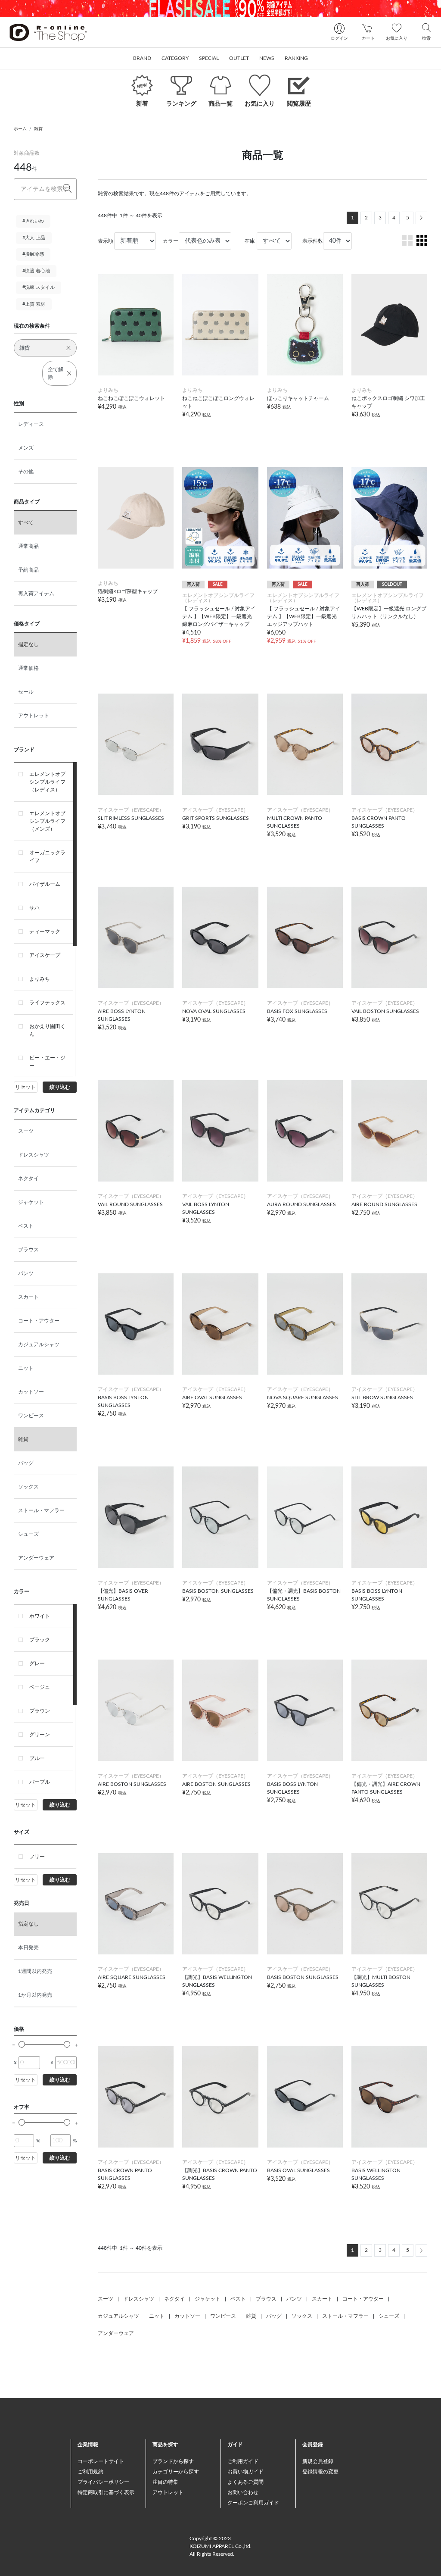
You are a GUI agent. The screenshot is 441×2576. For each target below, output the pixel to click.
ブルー (37, 1758)
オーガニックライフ (47, 857)
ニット (26, 1368)
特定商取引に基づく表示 (106, 2492)
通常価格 (28, 668)
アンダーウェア (36, 1558)
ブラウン (40, 1711)
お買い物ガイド (245, 2472)
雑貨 (38, 129)
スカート (28, 1297)
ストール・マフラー (41, 1510)
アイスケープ (45, 955)
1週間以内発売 (35, 1971)
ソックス (28, 1487)
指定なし (28, 644)
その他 (26, 472)
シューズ (28, 1534)
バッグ (26, 1463)
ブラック (40, 1640)
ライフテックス (47, 1003)
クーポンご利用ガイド (253, 2503)
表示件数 (313, 241)
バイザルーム (45, 884)
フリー (37, 1857)
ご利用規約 (90, 2472)
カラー (171, 241)
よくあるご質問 (245, 2482)
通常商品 (28, 546)
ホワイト (40, 1616)
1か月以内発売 (35, 1995)
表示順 (106, 241)
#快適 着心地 (36, 271)
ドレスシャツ (34, 1155)
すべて (26, 522)
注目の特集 (165, 2482)
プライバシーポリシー (103, 2482)
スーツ (26, 1131)
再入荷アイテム (36, 594)
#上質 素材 (34, 304)
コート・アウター (39, 1321)
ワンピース (31, 1416)
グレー (37, 1663)
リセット (25, 1087)
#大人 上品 (34, 238)
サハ (34, 908)
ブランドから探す (173, 2461)
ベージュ (40, 1687)
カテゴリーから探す (176, 2472)
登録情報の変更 (320, 2472)
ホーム (20, 129)
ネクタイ (28, 1179)
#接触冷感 (33, 254)
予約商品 (28, 570)
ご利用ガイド (243, 2461)
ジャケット (31, 1202)
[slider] (22, 2044)
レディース (31, 424)
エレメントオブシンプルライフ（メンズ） (47, 821)
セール (26, 692)
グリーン (40, 1735)
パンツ (26, 1273)
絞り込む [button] (60, 1087)
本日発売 (28, 1948)
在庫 (250, 241)
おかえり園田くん (47, 1030)
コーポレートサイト (101, 2461)
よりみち (40, 979)
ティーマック (45, 932)
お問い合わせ (243, 2492)
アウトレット (34, 716)
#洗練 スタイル (39, 287)
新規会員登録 (318, 2461)
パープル (40, 1782)
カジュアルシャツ (39, 1344)
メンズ (26, 448)
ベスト (26, 1226)
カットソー (31, 1392)
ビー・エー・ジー (47, 1062)
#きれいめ (33, 221)
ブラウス (28, 1250)
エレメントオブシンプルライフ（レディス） (47, 782)
